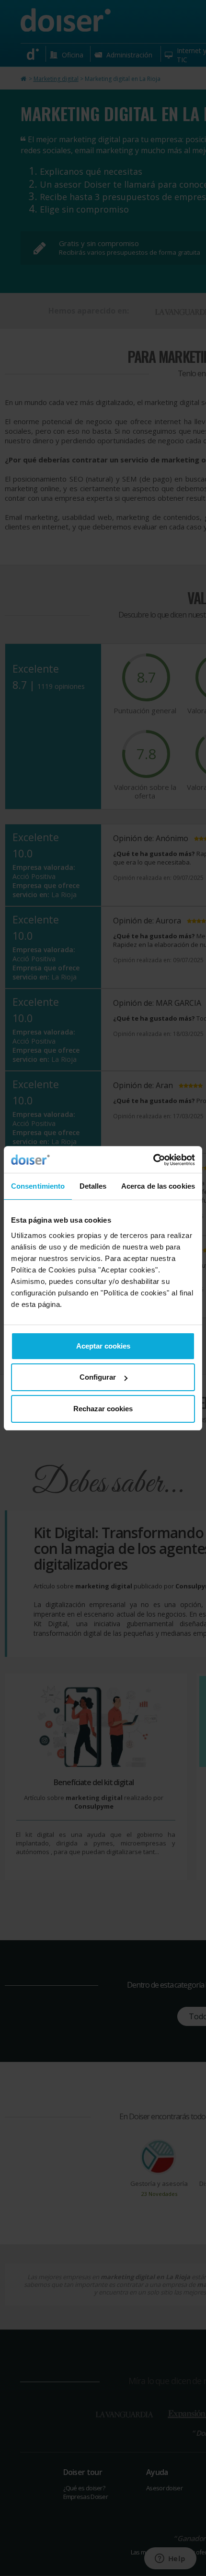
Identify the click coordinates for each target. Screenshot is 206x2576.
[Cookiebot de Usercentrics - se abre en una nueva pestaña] (153, 1160)
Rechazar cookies (103, 1409)
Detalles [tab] (93, 1186)
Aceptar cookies (103, 1346)
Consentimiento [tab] (38, 1186)
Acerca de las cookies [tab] (158, 1186)
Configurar (98, 1377)
